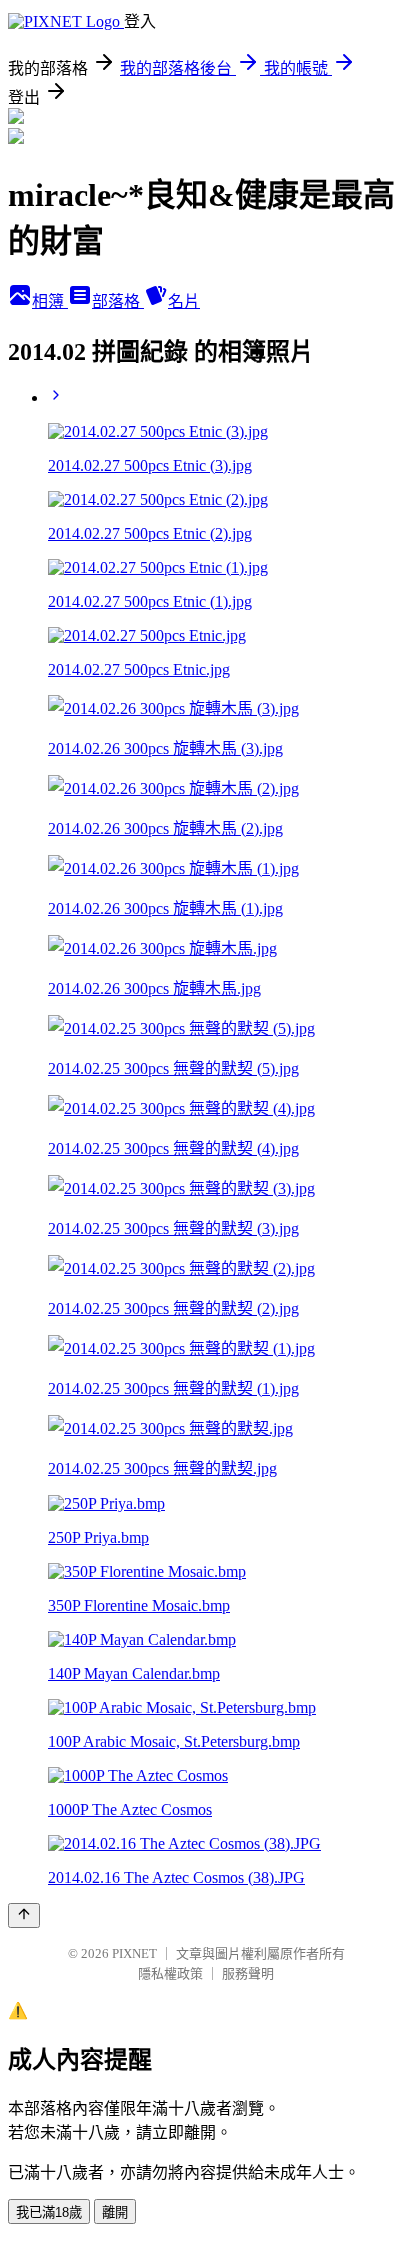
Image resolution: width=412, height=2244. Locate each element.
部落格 (118, 301)
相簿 (50, 301)
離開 (115, 2212)
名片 (184, 301)
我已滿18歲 (49, 2212)
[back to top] (24, 1915)
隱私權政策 (170, 1973)
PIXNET (134, 1953)
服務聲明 (248, 1973)
